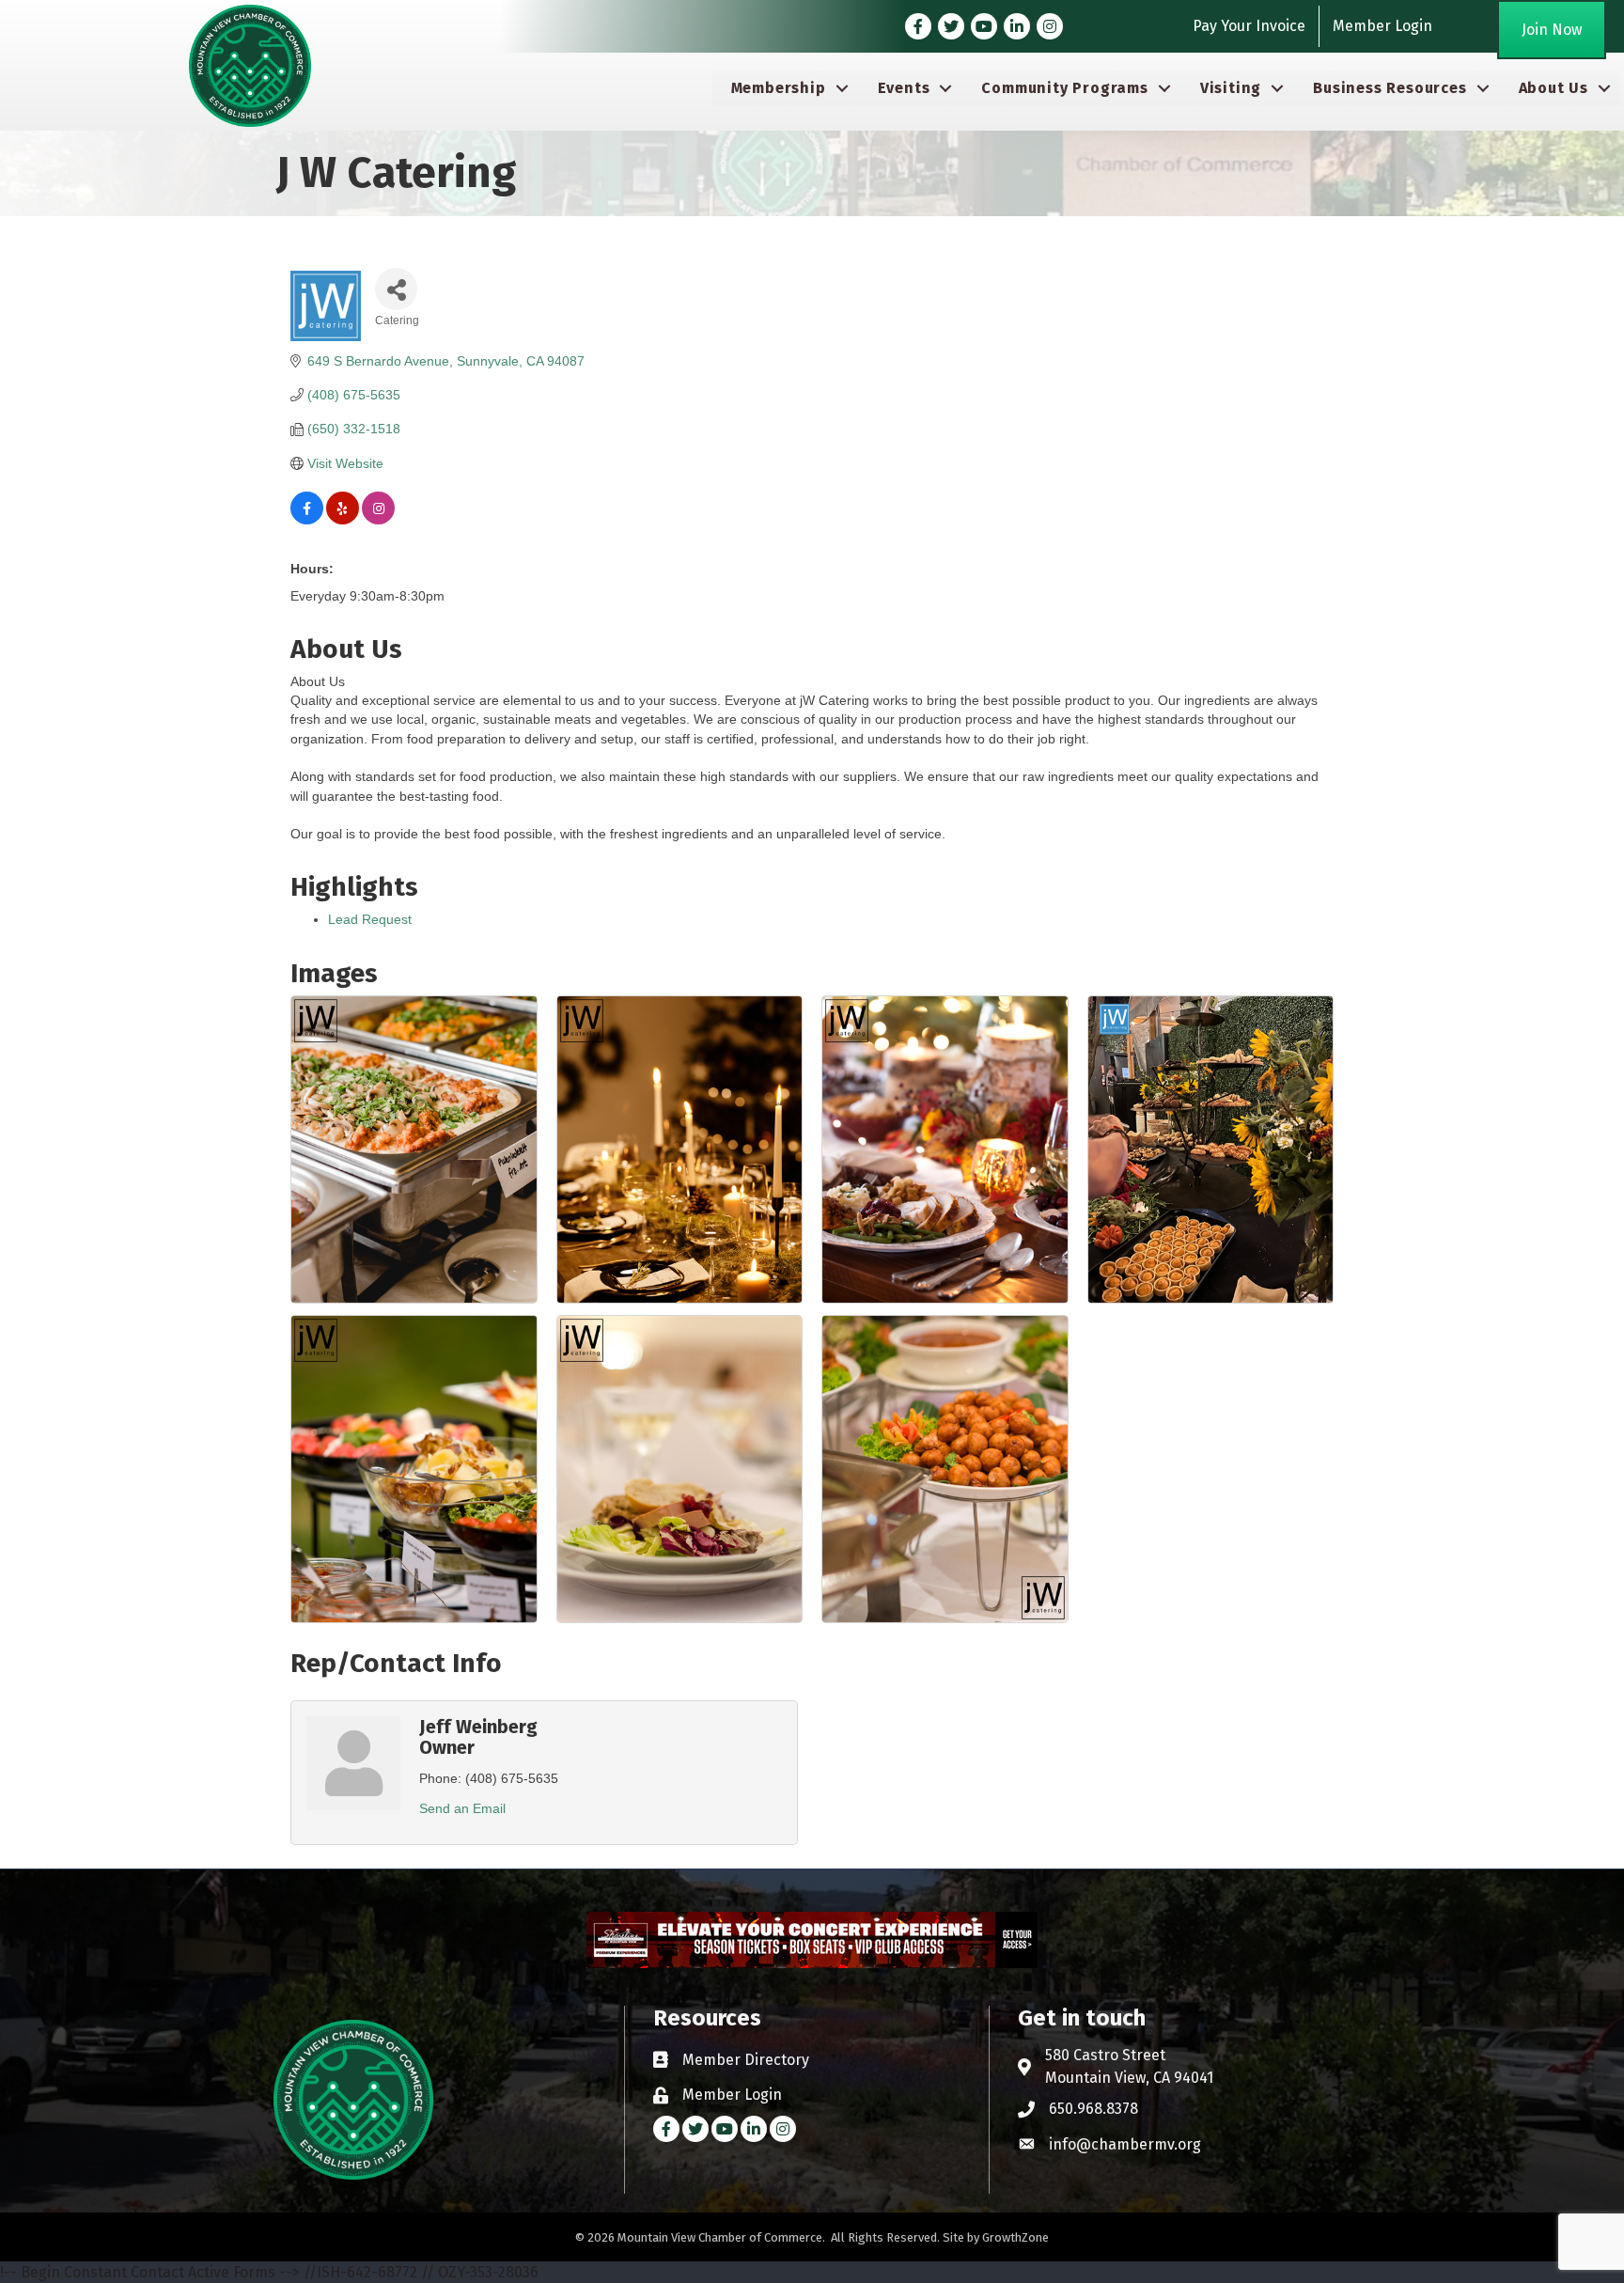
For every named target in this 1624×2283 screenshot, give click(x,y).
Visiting (1231, 88)
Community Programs (1064, 88)
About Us (1554, 88)
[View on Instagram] (378, 520)
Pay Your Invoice (1249, 26)
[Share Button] (396, 289)
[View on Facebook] (307, 520)
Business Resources (1390, 88)
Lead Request (370, 919)
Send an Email (462, 1808)
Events (904, 88)
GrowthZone (1015, 2237)
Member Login (1382, 26)
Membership (779, 88)
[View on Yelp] (343, 520)
